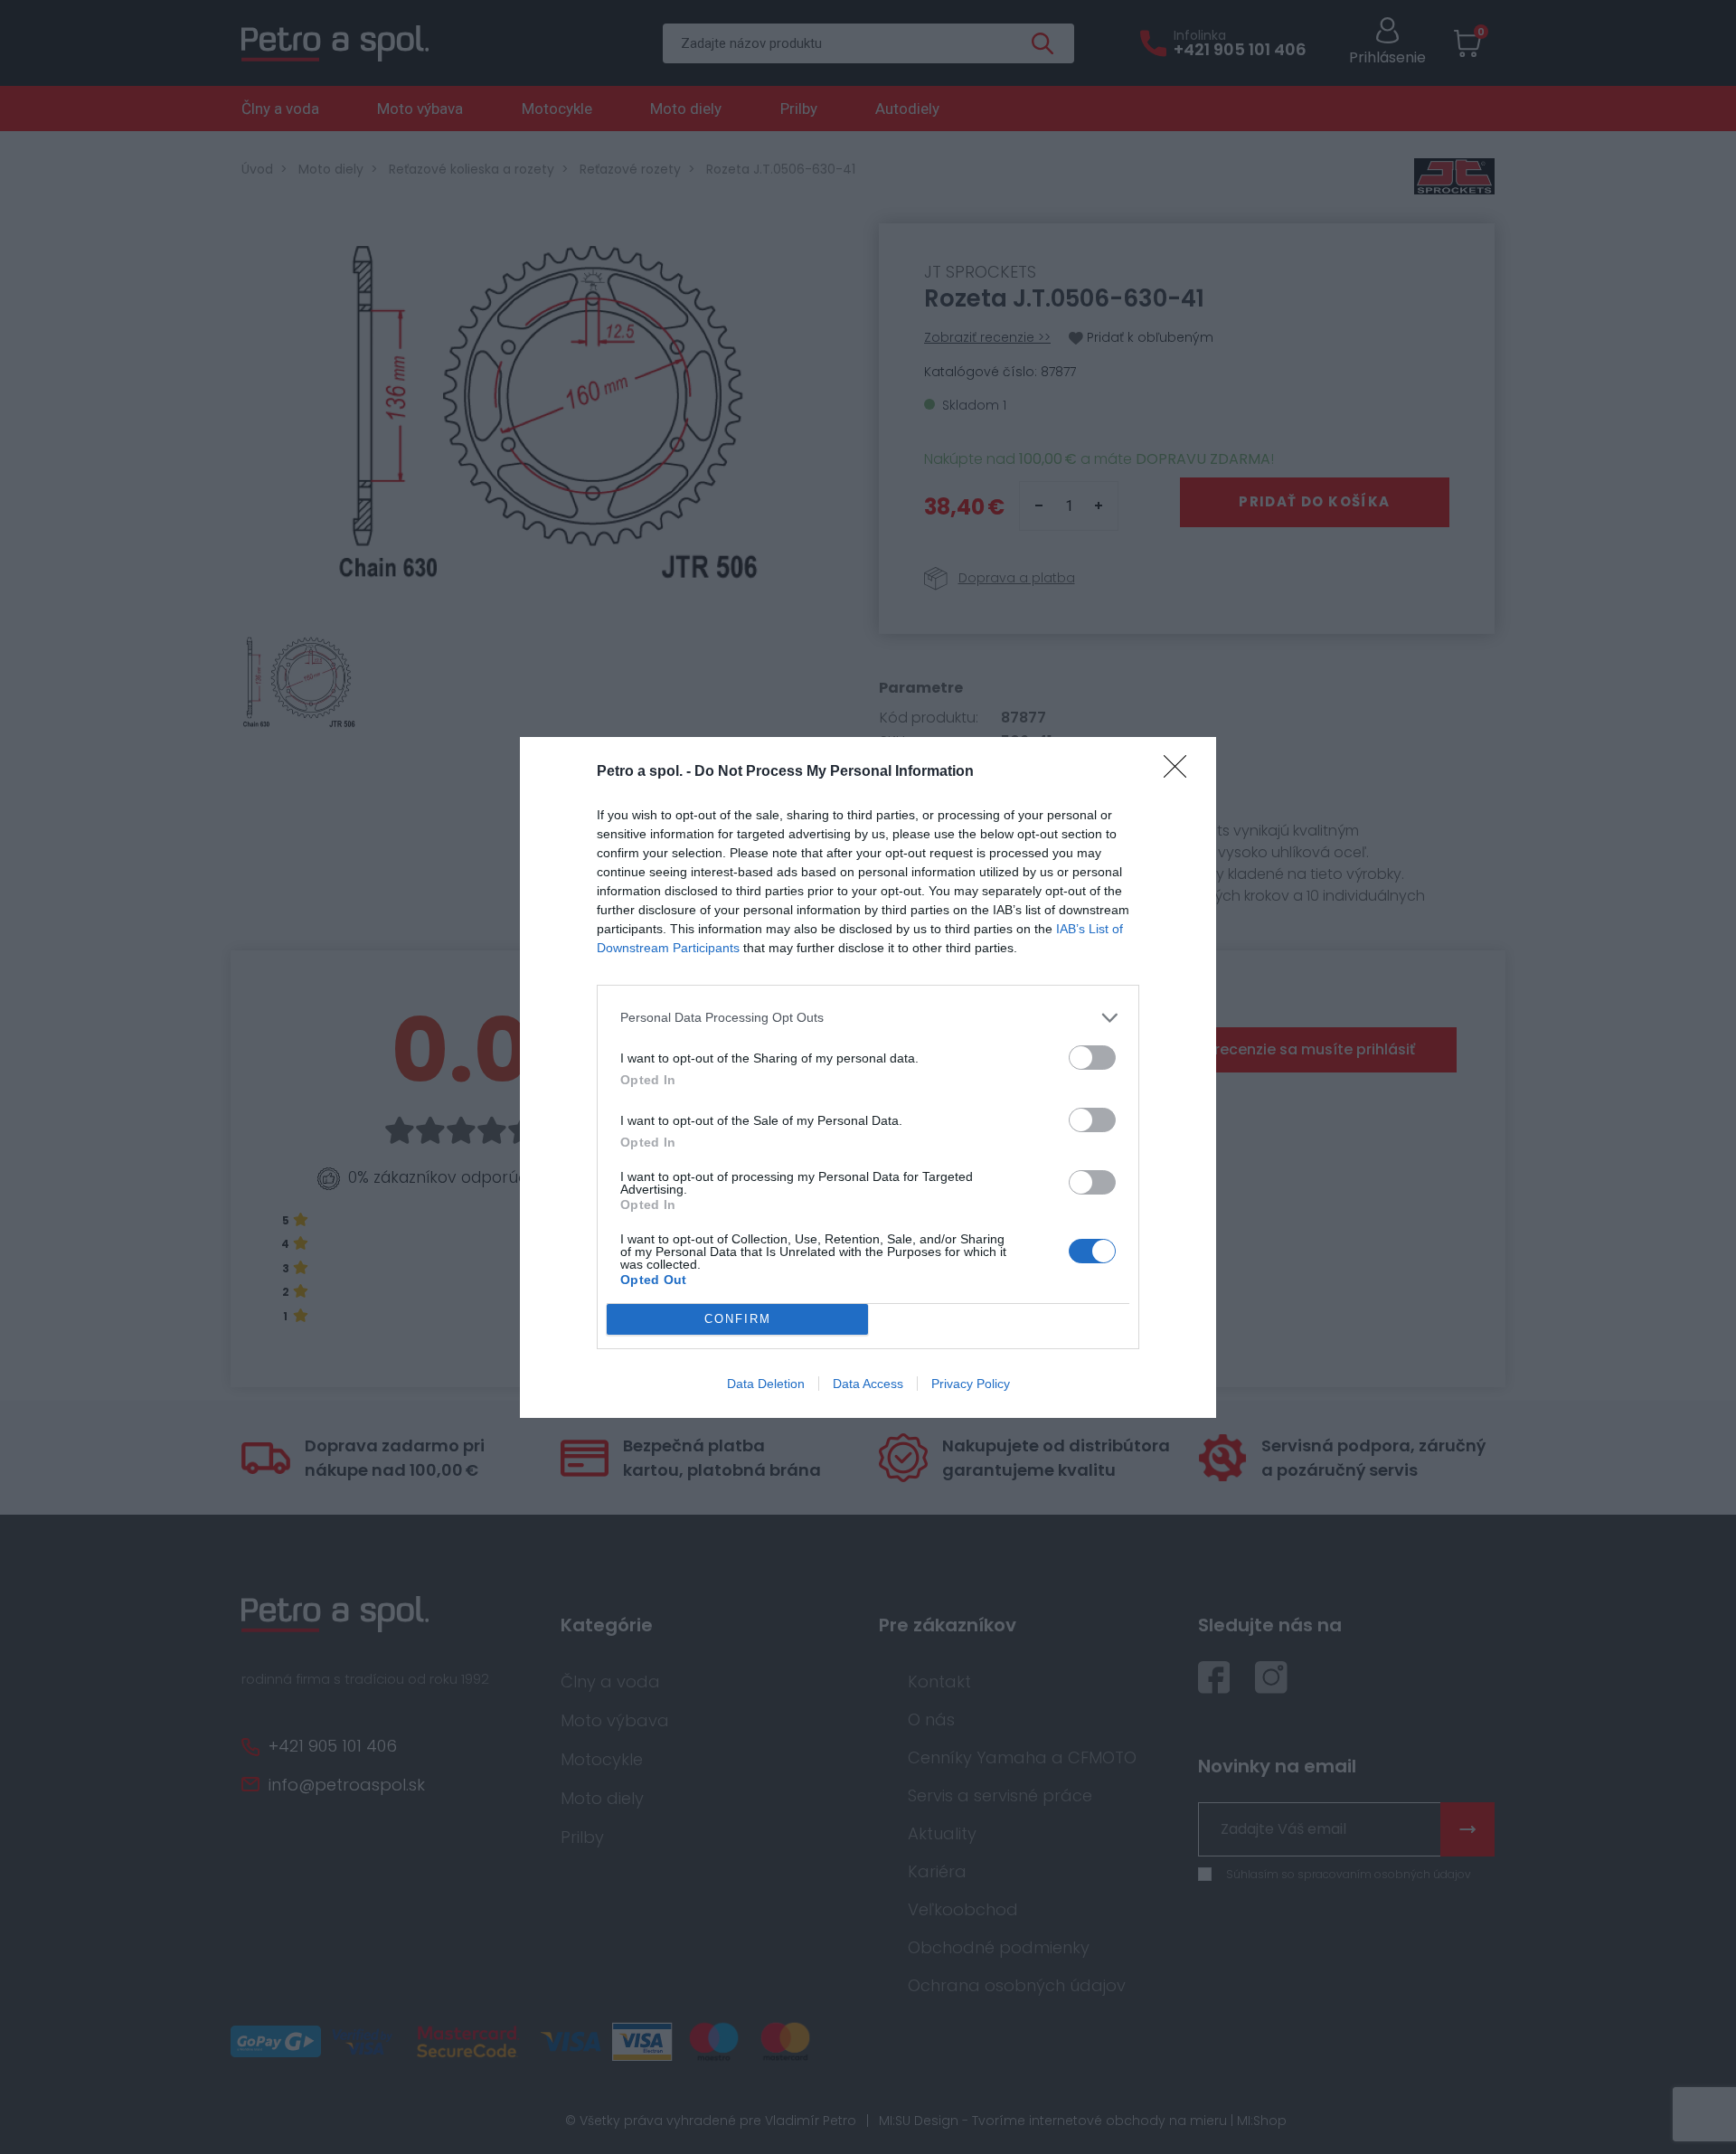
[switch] (1092, 1058)
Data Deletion (766, 1384)
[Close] (1181, 772)
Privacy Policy (971, 1384)
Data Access (868, 1384)
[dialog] (868, 1077)
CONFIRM (738, 1319)
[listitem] (868, 1018)
